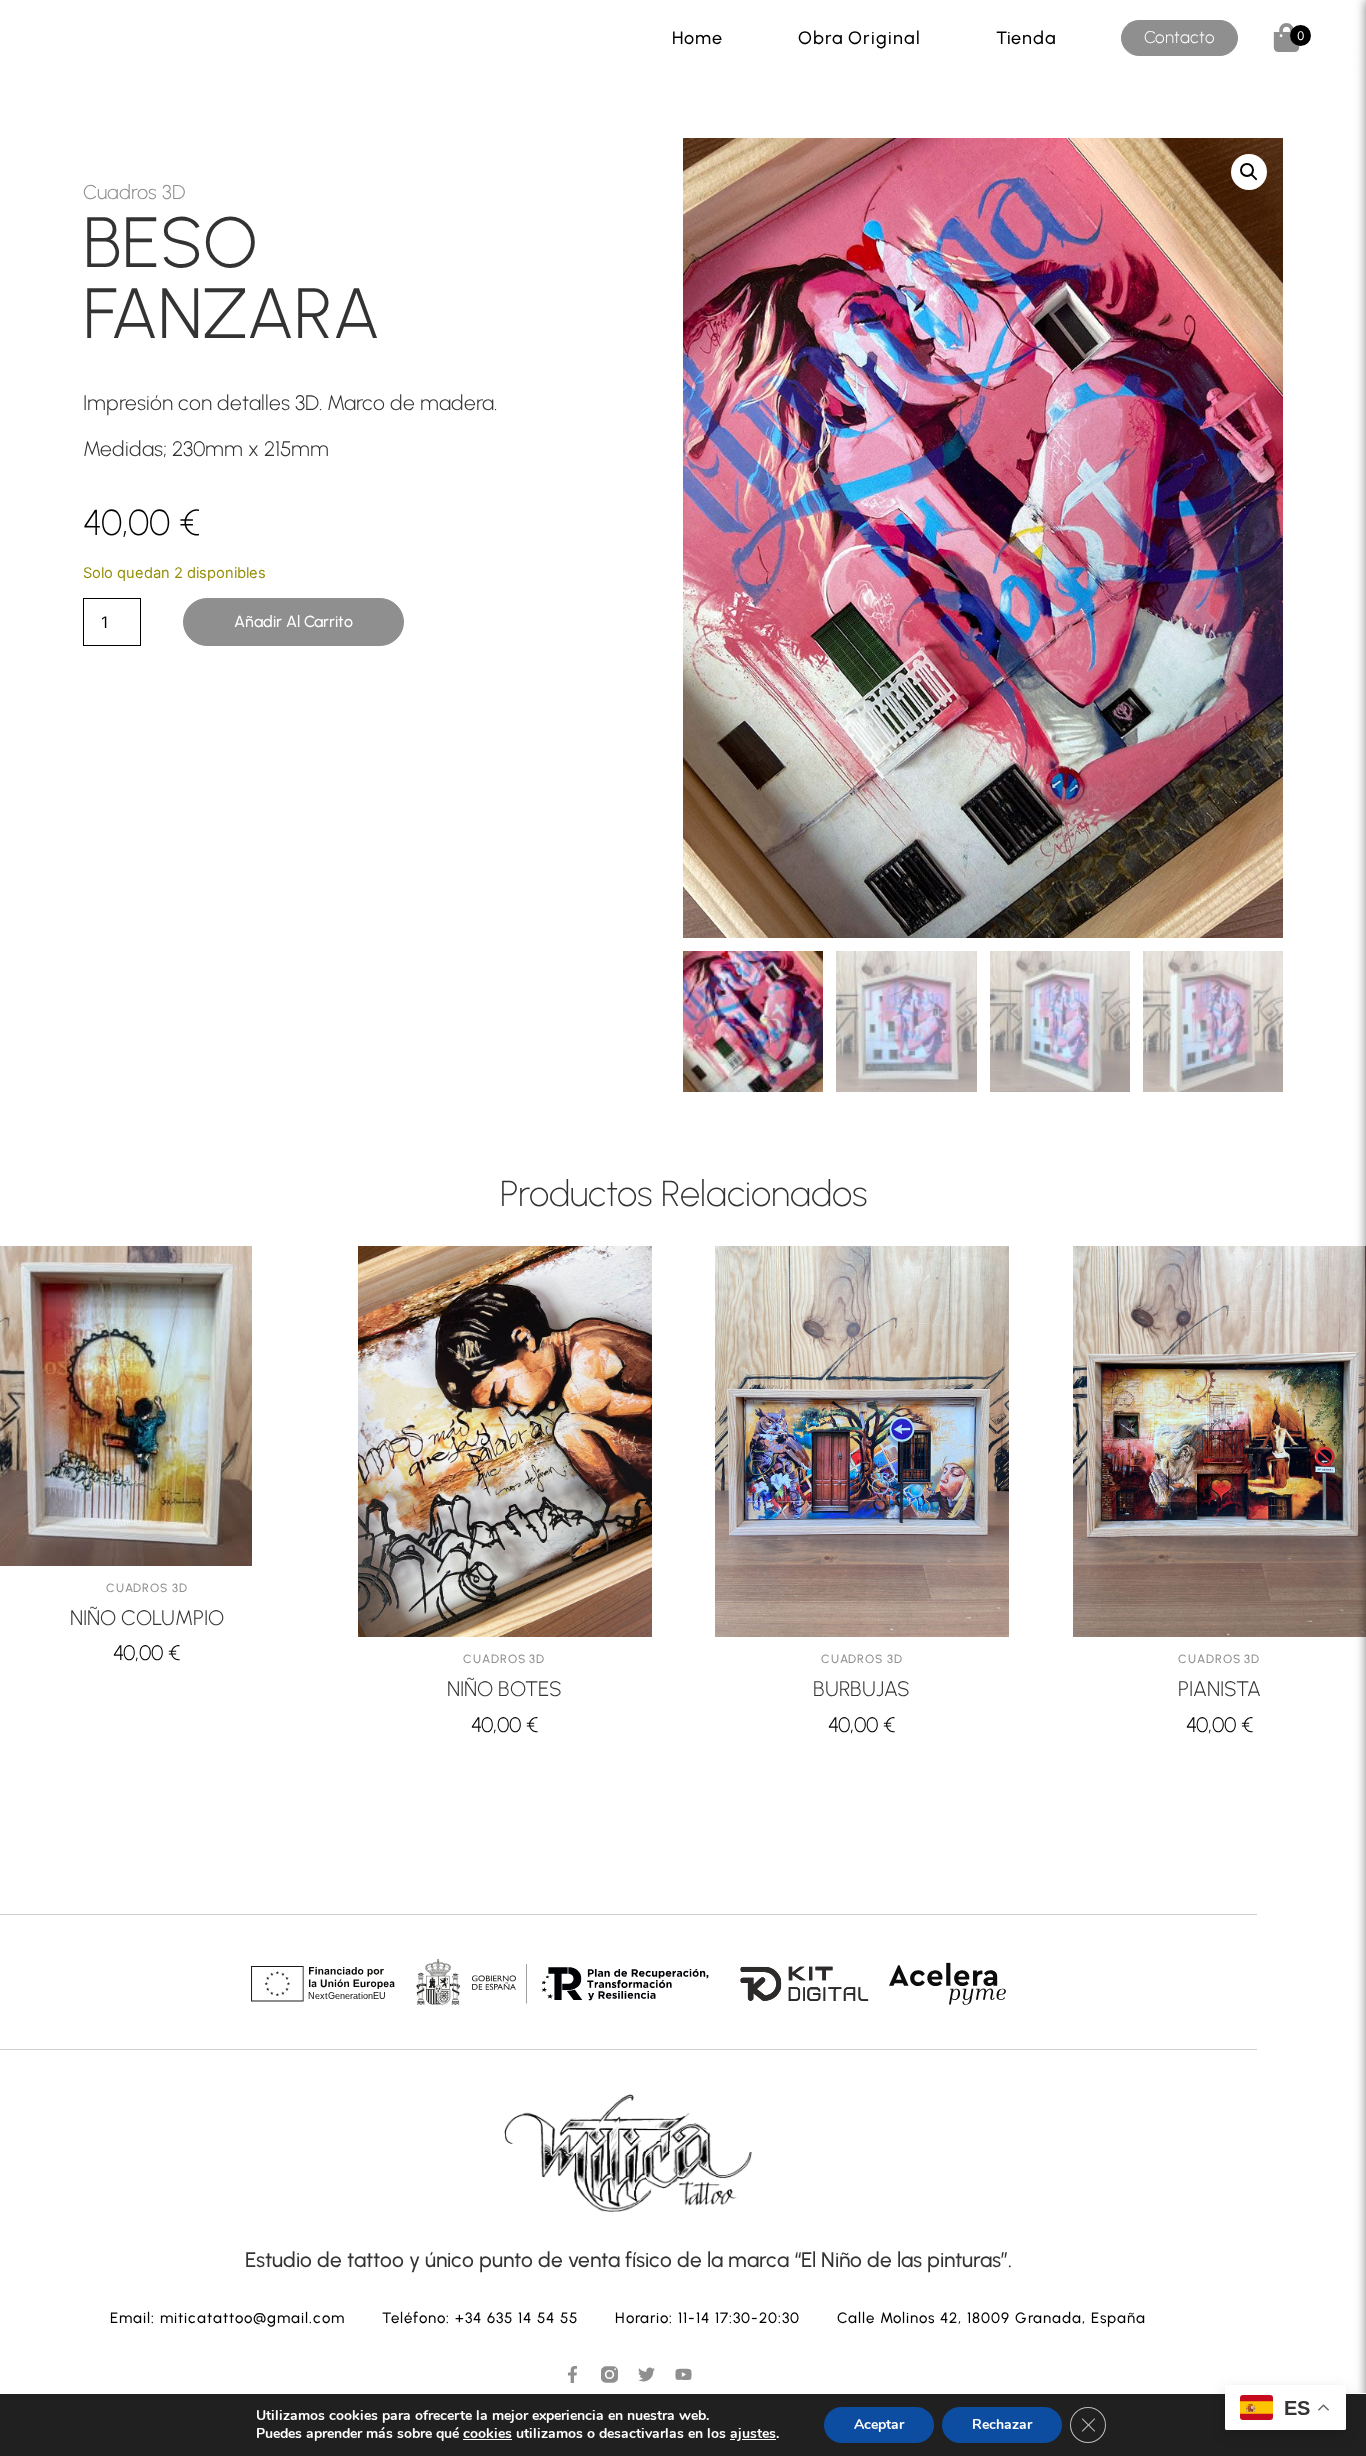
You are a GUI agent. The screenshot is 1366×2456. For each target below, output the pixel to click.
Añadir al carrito (293, 621)
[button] (1249, 172)
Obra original (859, 38)
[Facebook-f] (572, 2374)
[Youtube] (683, 2374)
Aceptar (879, 2424)
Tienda (1026, 38)
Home (697, 38)
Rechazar (1002, 2424)
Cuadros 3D (134, 192)
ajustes (753, 2434)
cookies (487, 2433)
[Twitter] (646, 2374)
